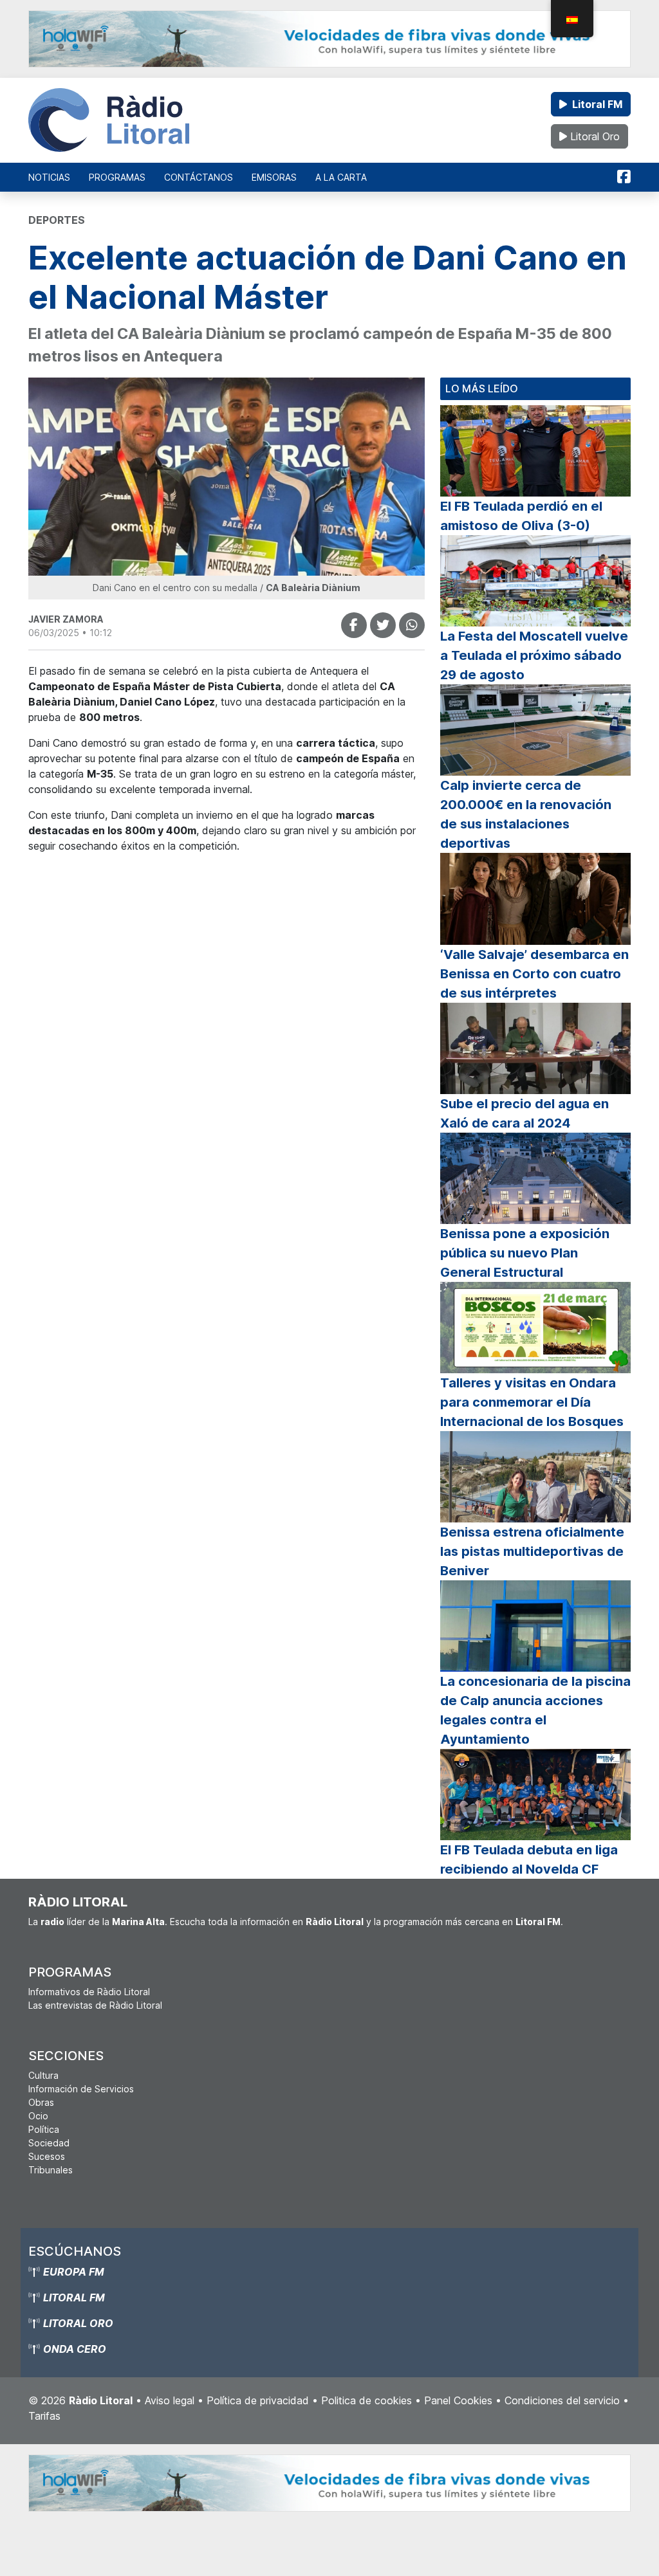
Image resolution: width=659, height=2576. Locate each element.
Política (44, 2129)
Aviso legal (170, 2400)
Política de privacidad (258, 2400)
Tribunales (51, 2170)
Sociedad (49, 2143)
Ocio (38, 2116)
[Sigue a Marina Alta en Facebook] (624, 177)
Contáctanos (199, 177)
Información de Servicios (81, 2089)
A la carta (341, 177)
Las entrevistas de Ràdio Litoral (95, 2005)
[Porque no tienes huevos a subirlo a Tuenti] (383, 625)
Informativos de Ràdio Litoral (89, 1992)
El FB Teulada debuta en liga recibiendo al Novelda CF (529, 1859)
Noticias (49, 177)
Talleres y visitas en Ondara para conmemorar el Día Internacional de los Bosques (532, 1402)
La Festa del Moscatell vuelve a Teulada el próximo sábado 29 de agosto (534, 655)
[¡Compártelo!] (354, 625)
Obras (41, 2102)
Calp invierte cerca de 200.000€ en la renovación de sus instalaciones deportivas (526, 814)
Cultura (43, 2075)
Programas (117, 177)
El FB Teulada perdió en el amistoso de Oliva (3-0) (521, 516)
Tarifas (44, 2416)
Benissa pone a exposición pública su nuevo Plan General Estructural (525, 1253)
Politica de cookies (367, 2400)
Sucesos (47, 2156)
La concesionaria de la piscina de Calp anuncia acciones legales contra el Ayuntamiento (535, 1710)
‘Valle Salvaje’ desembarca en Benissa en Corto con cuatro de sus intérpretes (534, 974)
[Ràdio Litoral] (109, 120)
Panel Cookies (458, 2400)
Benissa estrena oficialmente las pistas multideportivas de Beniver (532, 1551)
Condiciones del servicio (562, 2400)
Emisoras (274, 177)
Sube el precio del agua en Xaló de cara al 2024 (524, 1113)
